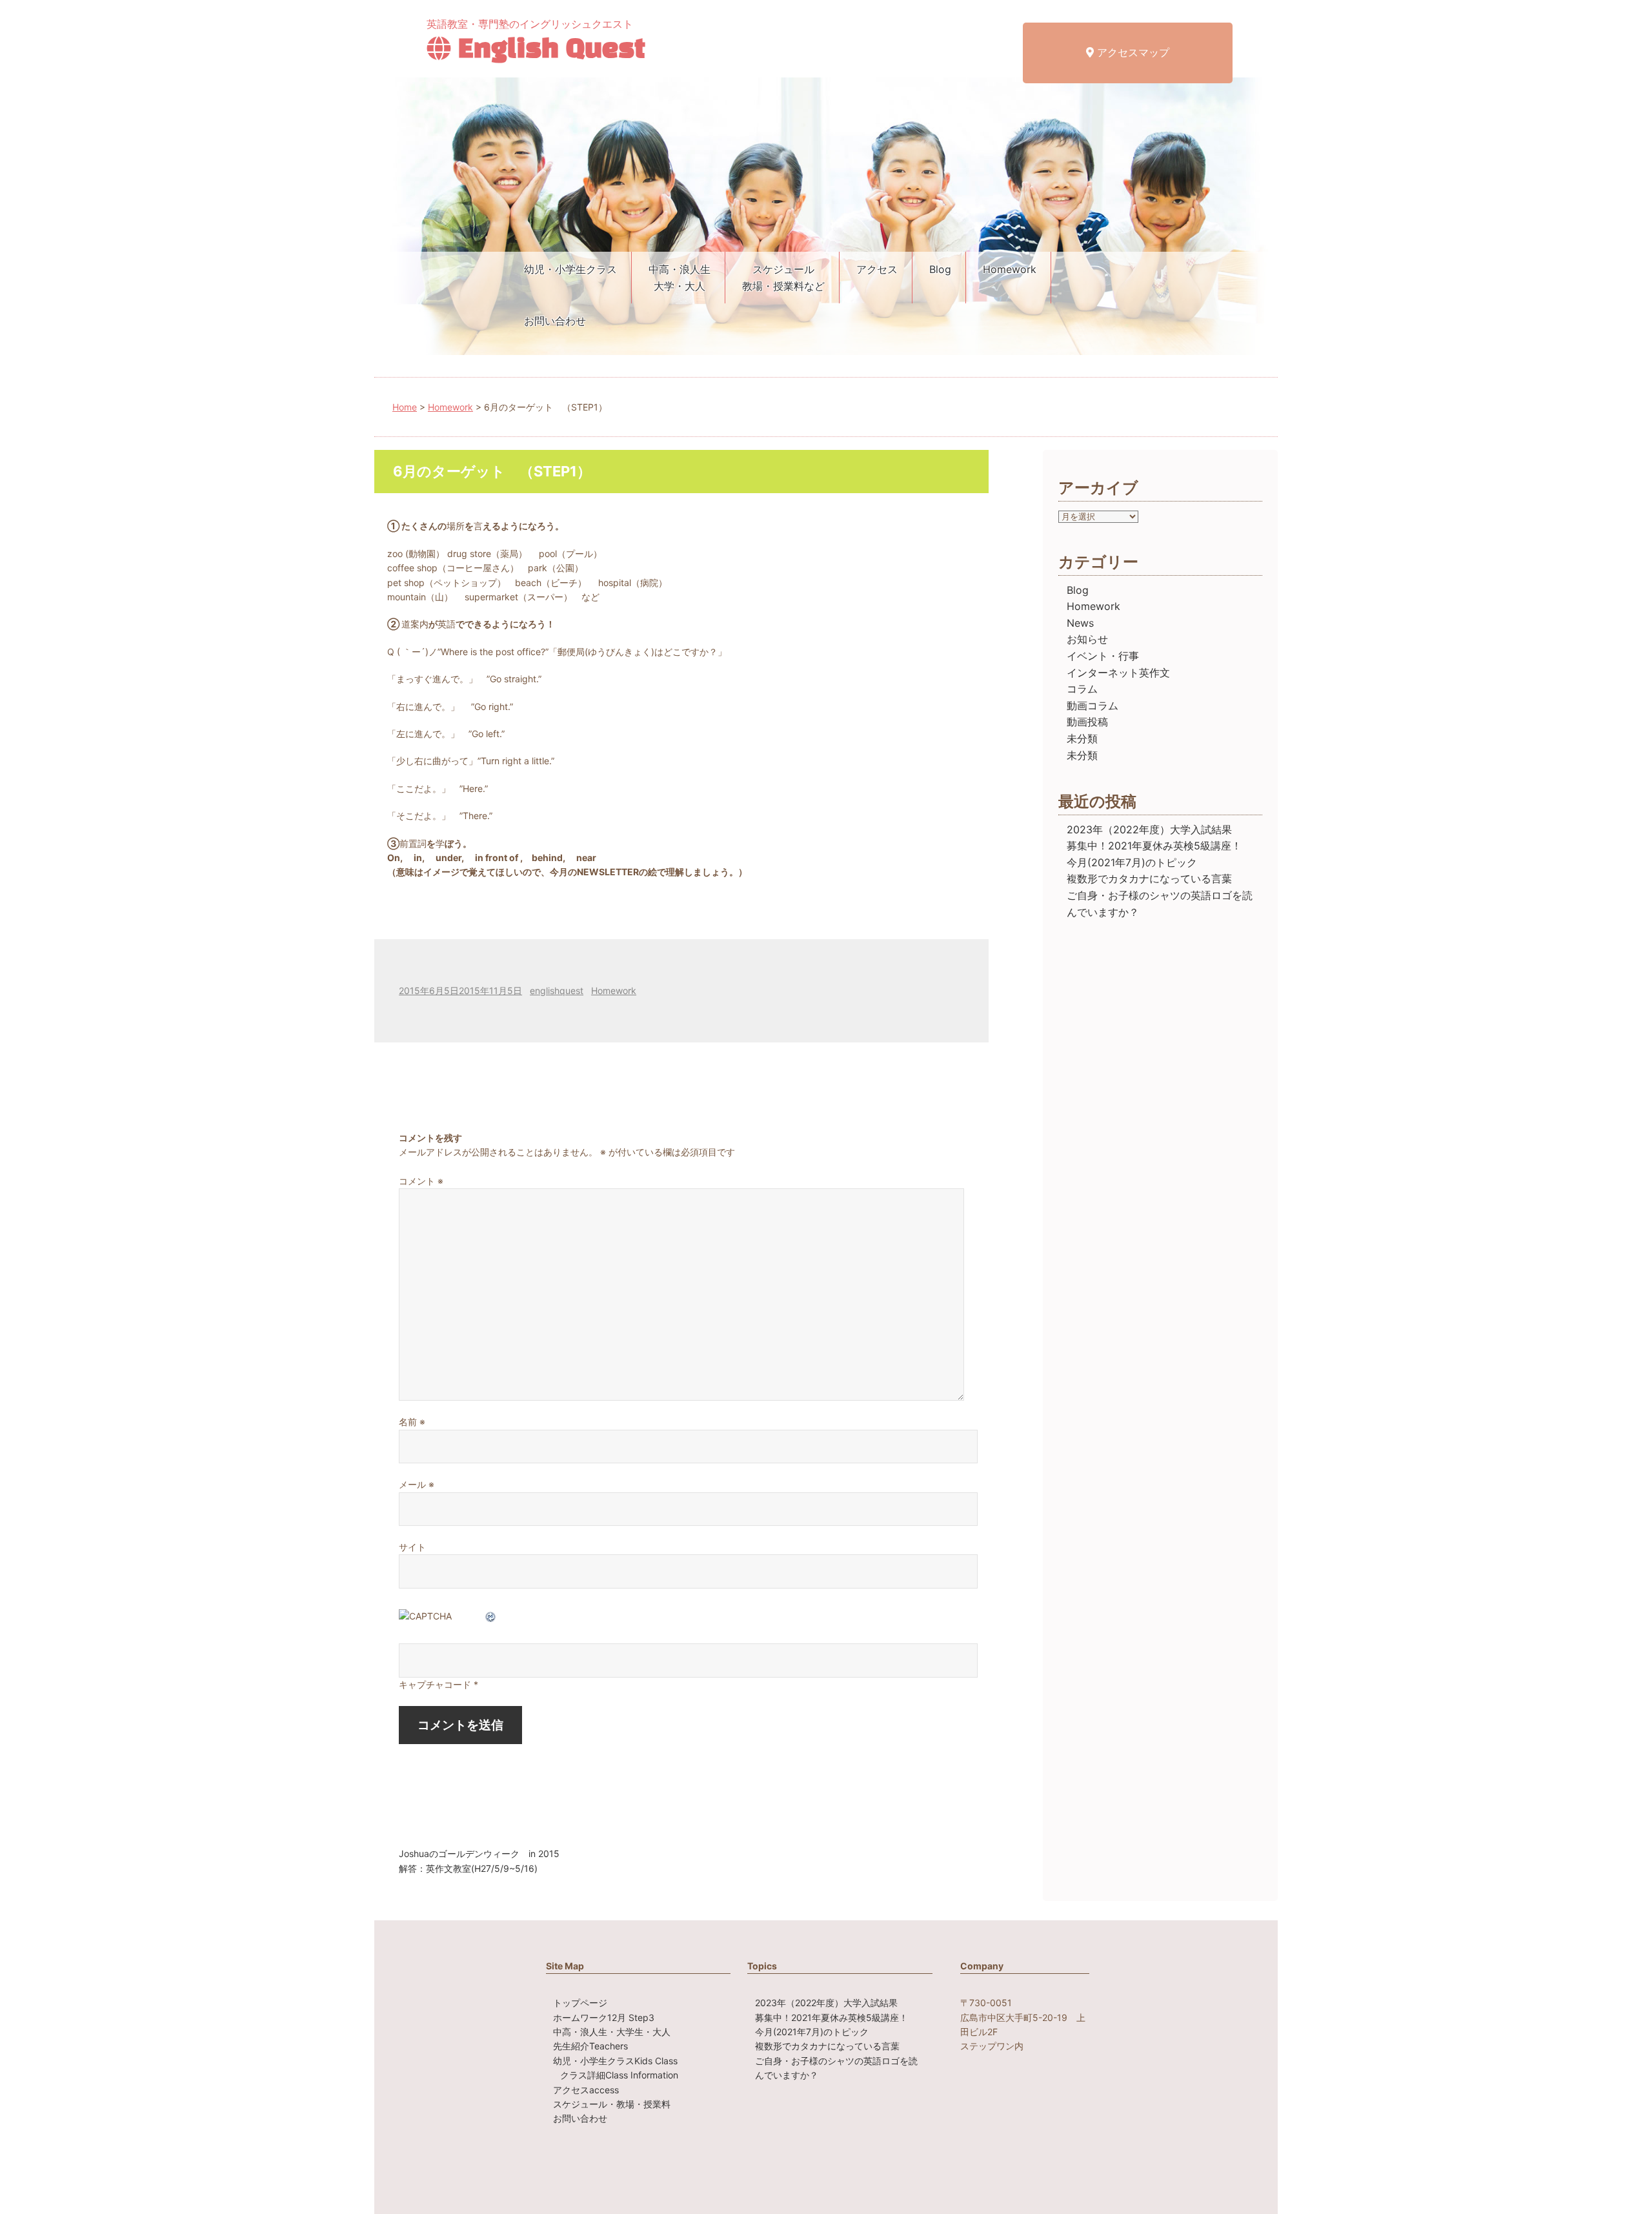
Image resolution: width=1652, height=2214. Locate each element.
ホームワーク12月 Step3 (604, 2017)
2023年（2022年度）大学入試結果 (1149, 829)
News (1080, 623)
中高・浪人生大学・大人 (680, 278)
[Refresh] (491, 1616)
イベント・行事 (1103, 656)
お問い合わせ (555, 321)
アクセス (877, 269)
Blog (940, 269)
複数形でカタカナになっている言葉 (1149, 878)
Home (405, 407)
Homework (1010, 269)
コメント (421, 1181)
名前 (412, 1422)
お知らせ (1087, 639)
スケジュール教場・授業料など (783, 278)
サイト (412, 1547)
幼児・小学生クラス (570, 269)
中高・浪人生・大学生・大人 (612, 2032)
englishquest (557, 990)
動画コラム (1093, 706)
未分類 (1082, 738)
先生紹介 (590, 2046)
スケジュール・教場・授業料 (612, 2104)
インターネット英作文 (1118, 673)
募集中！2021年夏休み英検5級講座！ (1154, 846)
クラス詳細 (619, 2075)
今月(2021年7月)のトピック (1132, 862)
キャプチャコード (435, 1684)
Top (1621, 2183)
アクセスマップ (1132, 52)
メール (417, 1484)
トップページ (580, 2003)
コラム (1082, 689)
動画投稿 (1087, 722)
